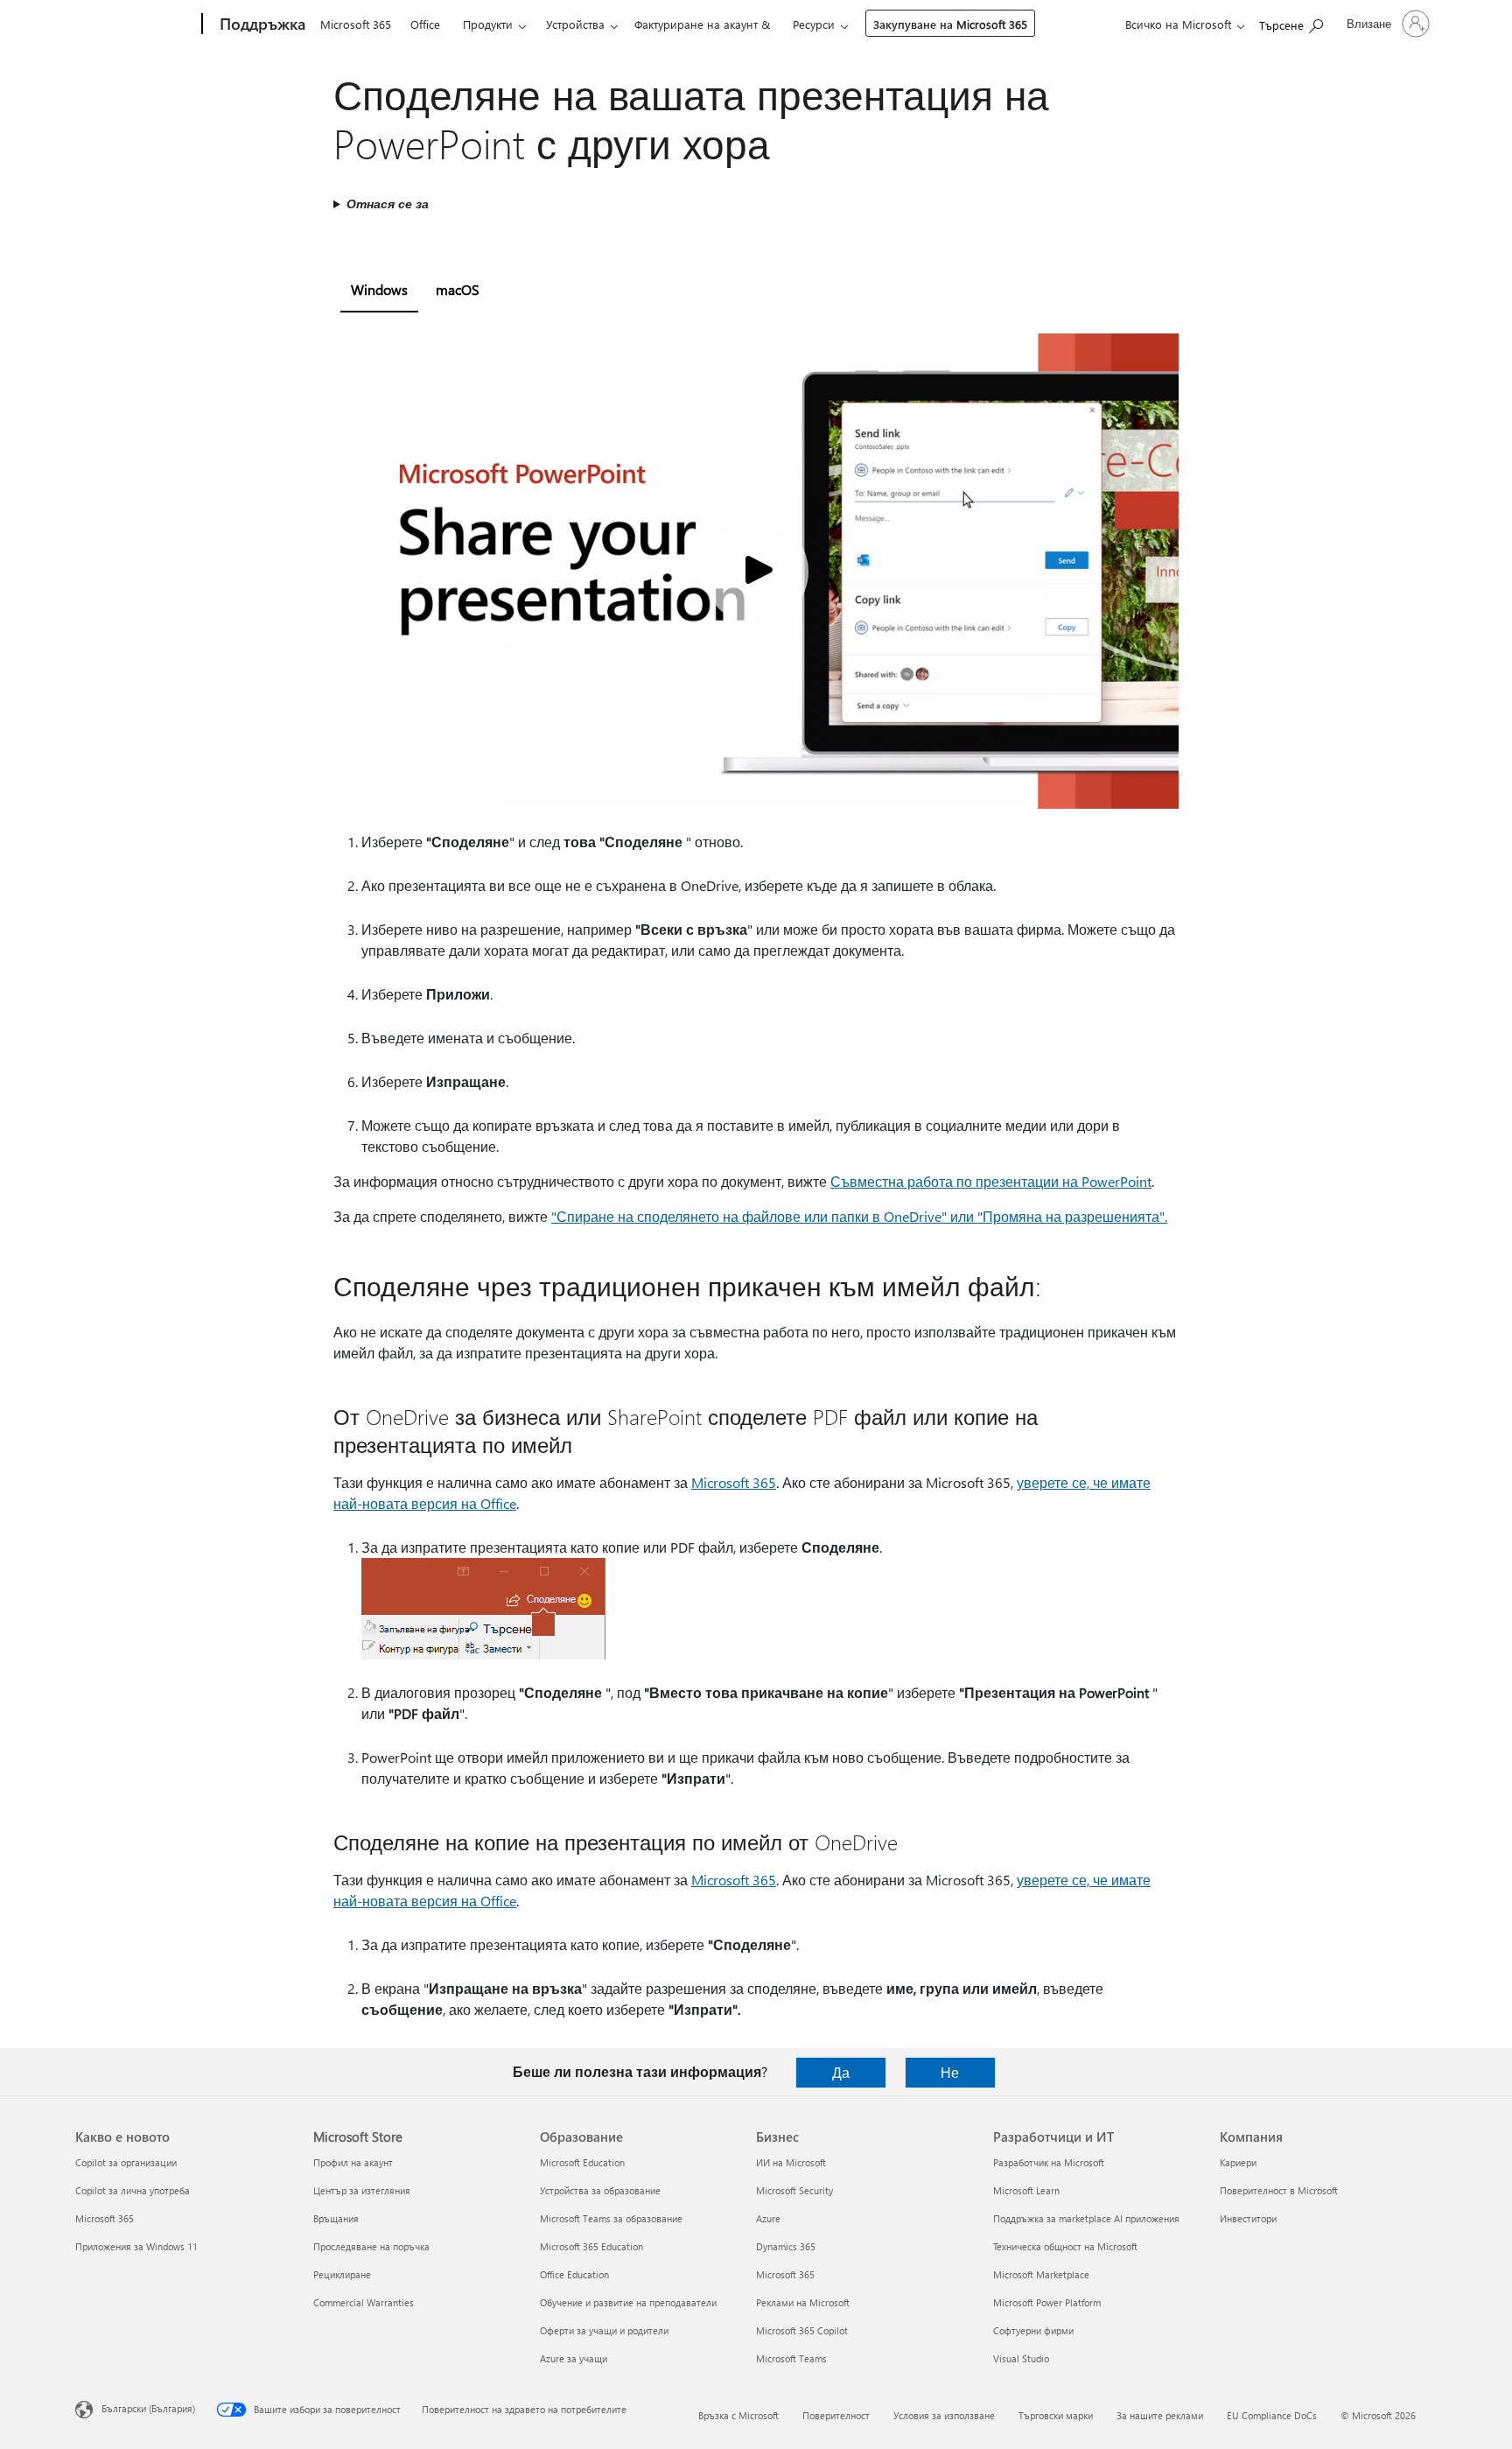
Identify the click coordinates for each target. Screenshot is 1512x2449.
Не (950, 2072)
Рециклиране (342, 2274)
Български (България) (148, 2408)
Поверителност (836, 2415)
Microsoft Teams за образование (611, 2218)
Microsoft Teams (791, 2358)
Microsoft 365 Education (591, 2246)
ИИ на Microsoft (791, 2162)
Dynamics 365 (786, 2246)
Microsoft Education (582, 2162)
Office (425, 24)
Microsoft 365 (356, 24)
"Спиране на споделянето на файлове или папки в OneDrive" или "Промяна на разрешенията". (859, 1216)
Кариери (1238, 2162)
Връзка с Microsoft (738, 2415)
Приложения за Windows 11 (136, 2246)
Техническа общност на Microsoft (1065, 2246)
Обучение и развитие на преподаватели (628, 2302)
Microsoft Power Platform (1047, 2302)
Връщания (336, 2218)
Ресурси (814, 24)
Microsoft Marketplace (1041, 2274)
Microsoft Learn (1026, 2190)
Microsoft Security (794, 2190)
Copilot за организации (126, 2162)
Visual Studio (1021, 2358)
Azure (768, 2218)
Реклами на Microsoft (803, 2302)
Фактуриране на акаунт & (702, 24)
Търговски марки (1056, 2415)
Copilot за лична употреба (133, 2190)
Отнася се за (388, 203)
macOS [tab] (458, 289)
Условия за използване (944, 2415)
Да (841, 2072)
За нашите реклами (1160, 2415)
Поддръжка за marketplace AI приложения (1086, 2218)
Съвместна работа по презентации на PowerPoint (991, 1181)
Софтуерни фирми (1033, 2330)
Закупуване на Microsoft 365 (950, 24)
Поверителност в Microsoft (1279, 2190)
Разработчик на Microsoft (1049, 2162)
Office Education (574, 2274)
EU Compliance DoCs (1272, 2415)
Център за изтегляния (362, 2190)
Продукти (488, 24)
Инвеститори (1248, 2218)
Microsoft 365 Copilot (802, 2330)
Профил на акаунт (353, 2162)
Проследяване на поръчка (371, 2246)
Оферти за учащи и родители (604, 2330)
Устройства (575, 24)
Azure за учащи (574, 2358)
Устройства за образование (600, 2190)
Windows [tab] (379, 289)
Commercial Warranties (364, 2302)
